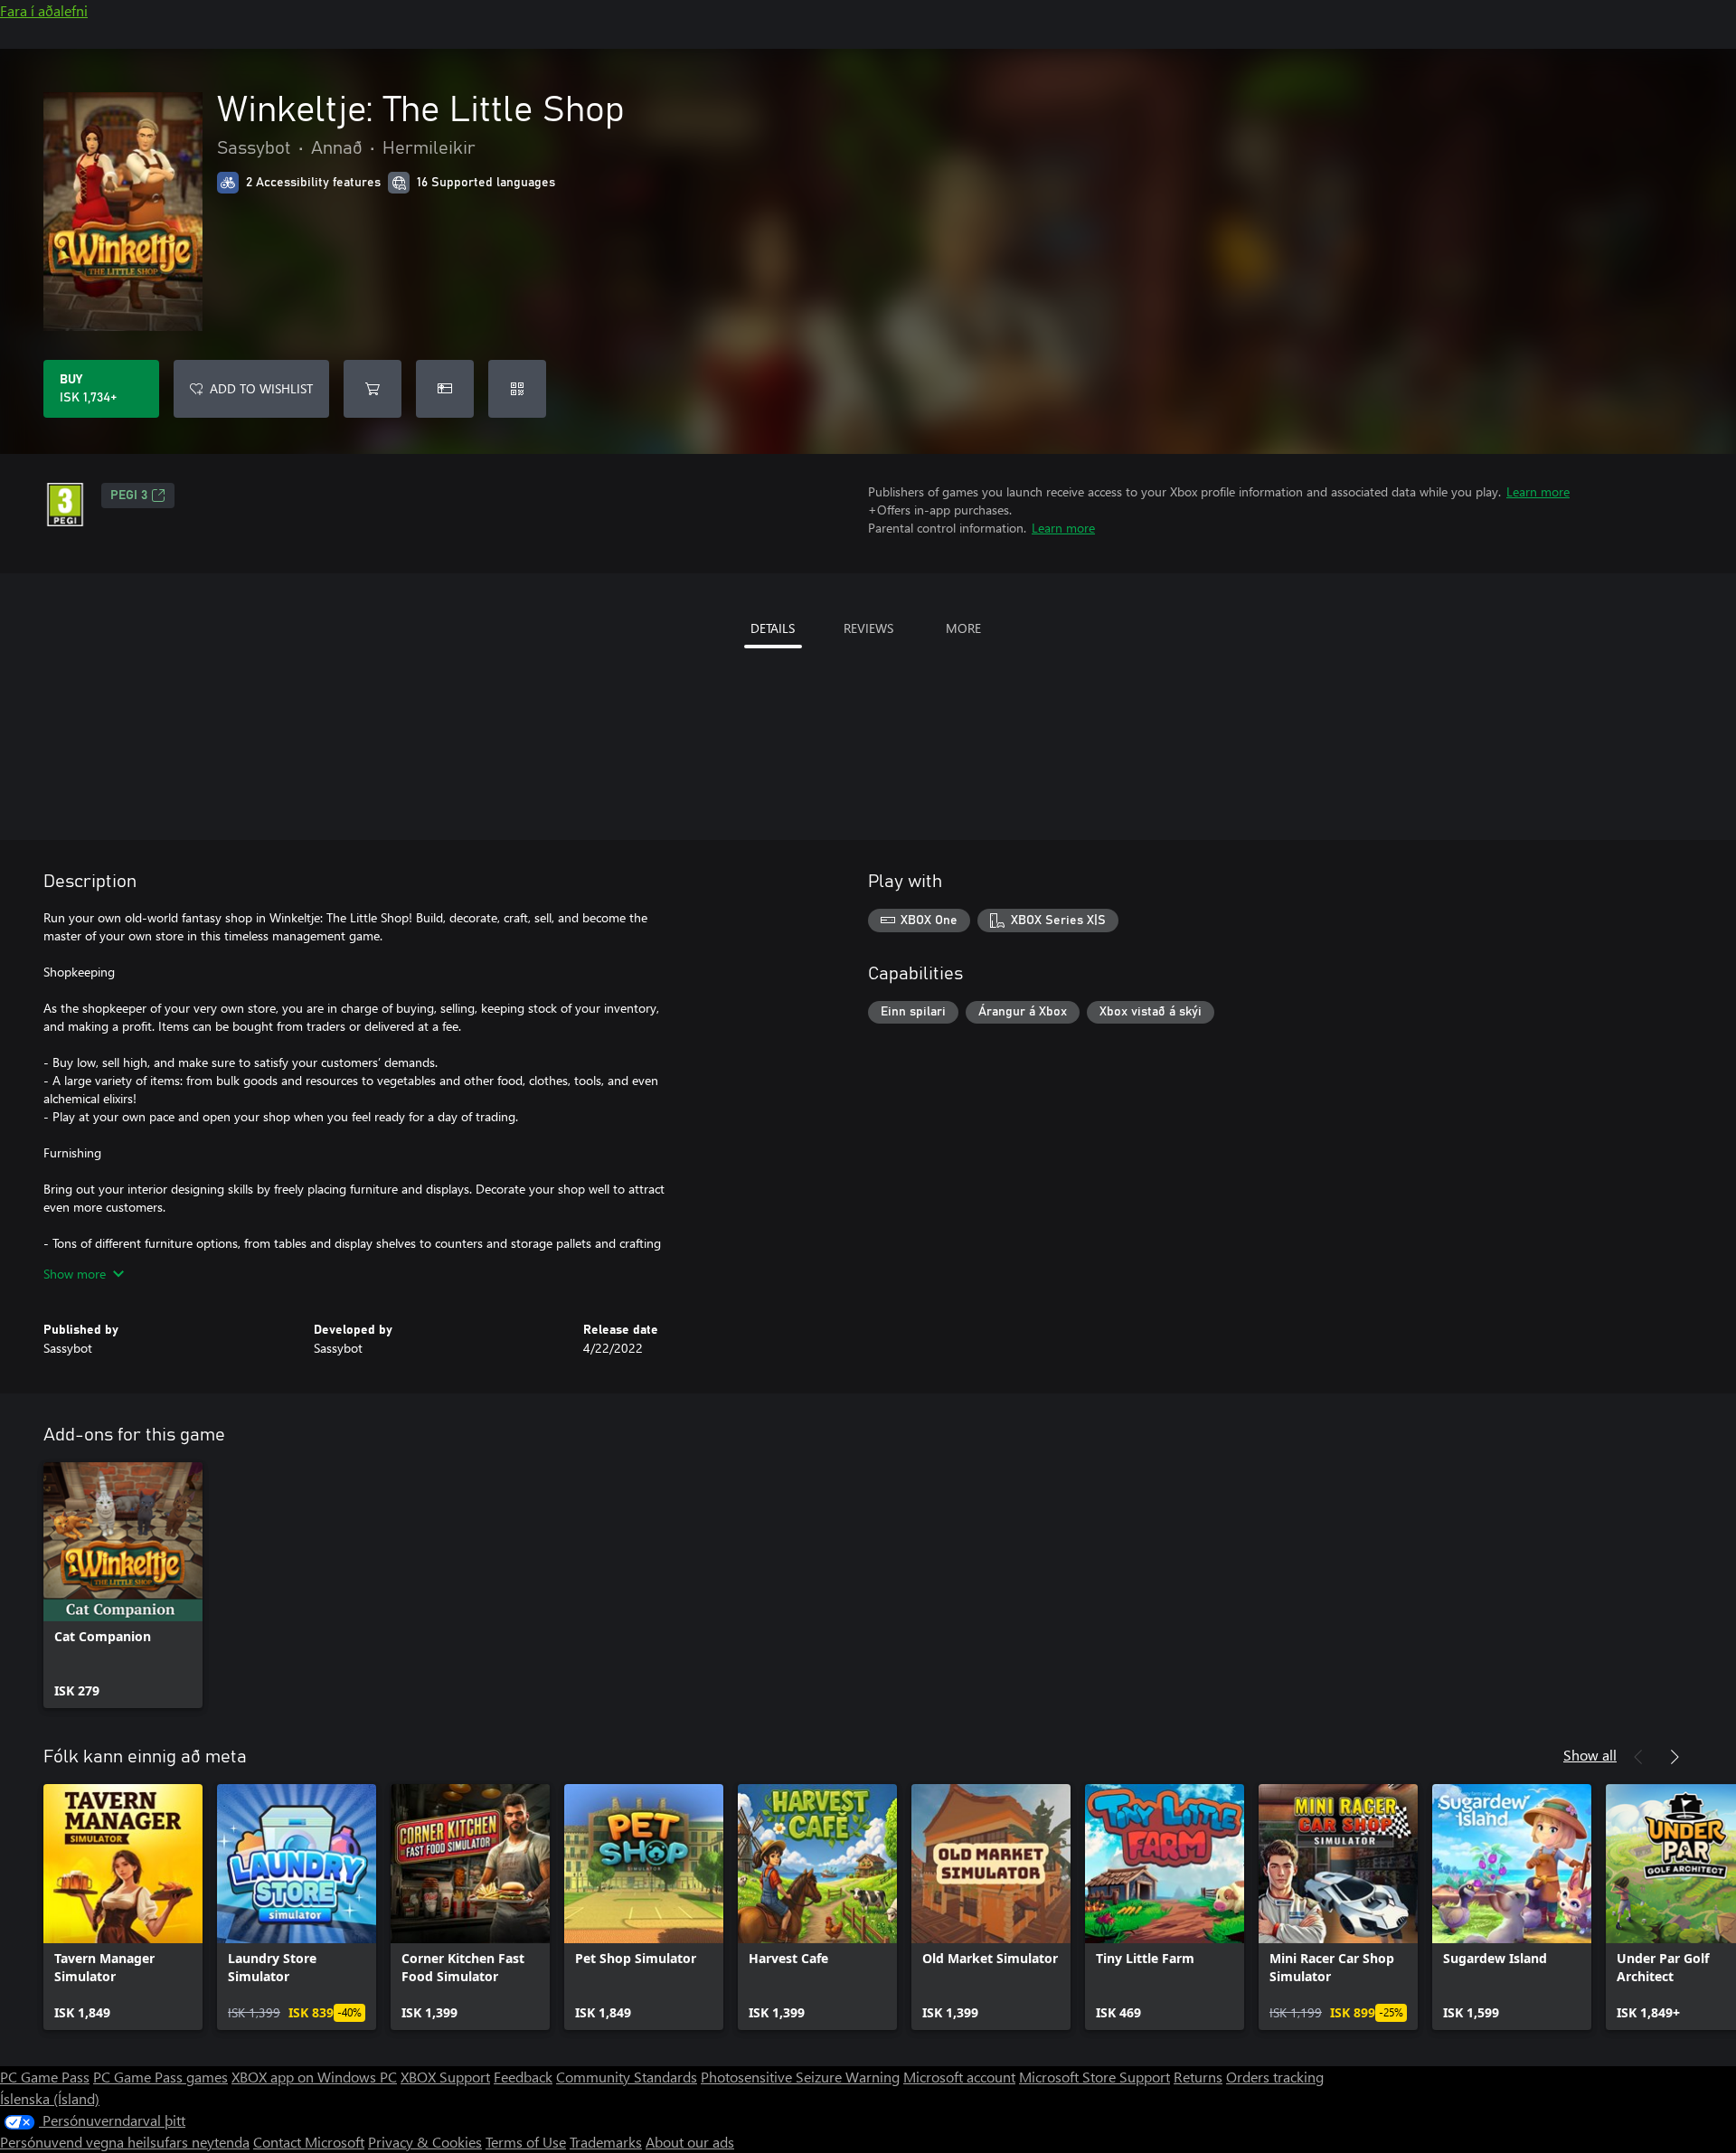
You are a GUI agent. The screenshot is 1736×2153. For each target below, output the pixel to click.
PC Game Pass (45, 2077)
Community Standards (627, 2077)
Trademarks (606, 2142)
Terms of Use (526, 2142)
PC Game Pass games (160, 2077)
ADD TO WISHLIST (261, 388)
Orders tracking (1275, 2077)
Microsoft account (959, 2077)
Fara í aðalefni (44, 10)
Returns (1198, 2077)
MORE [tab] (963, 628)
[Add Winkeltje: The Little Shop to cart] (373, 389)
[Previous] (1638, 1757)
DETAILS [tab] (773, 628)
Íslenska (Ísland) (50, 2098)
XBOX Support (445, 2077)
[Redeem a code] (517, 389)
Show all (1590, 1755)
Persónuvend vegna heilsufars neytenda (125, 2142)
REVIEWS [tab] (868, 628)
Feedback (523, 2077)
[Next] (1675, 1757)
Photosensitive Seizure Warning (800, 2077)
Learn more (1538, 491)
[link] (123, 1585)
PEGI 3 (129, 496)
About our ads (690, 2142)
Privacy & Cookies (425, 2142)
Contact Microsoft (309, 2142)
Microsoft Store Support (1094, 2077)
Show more (75, 1274)
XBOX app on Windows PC (314, 2077)
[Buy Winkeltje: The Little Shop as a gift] (445, 389)
